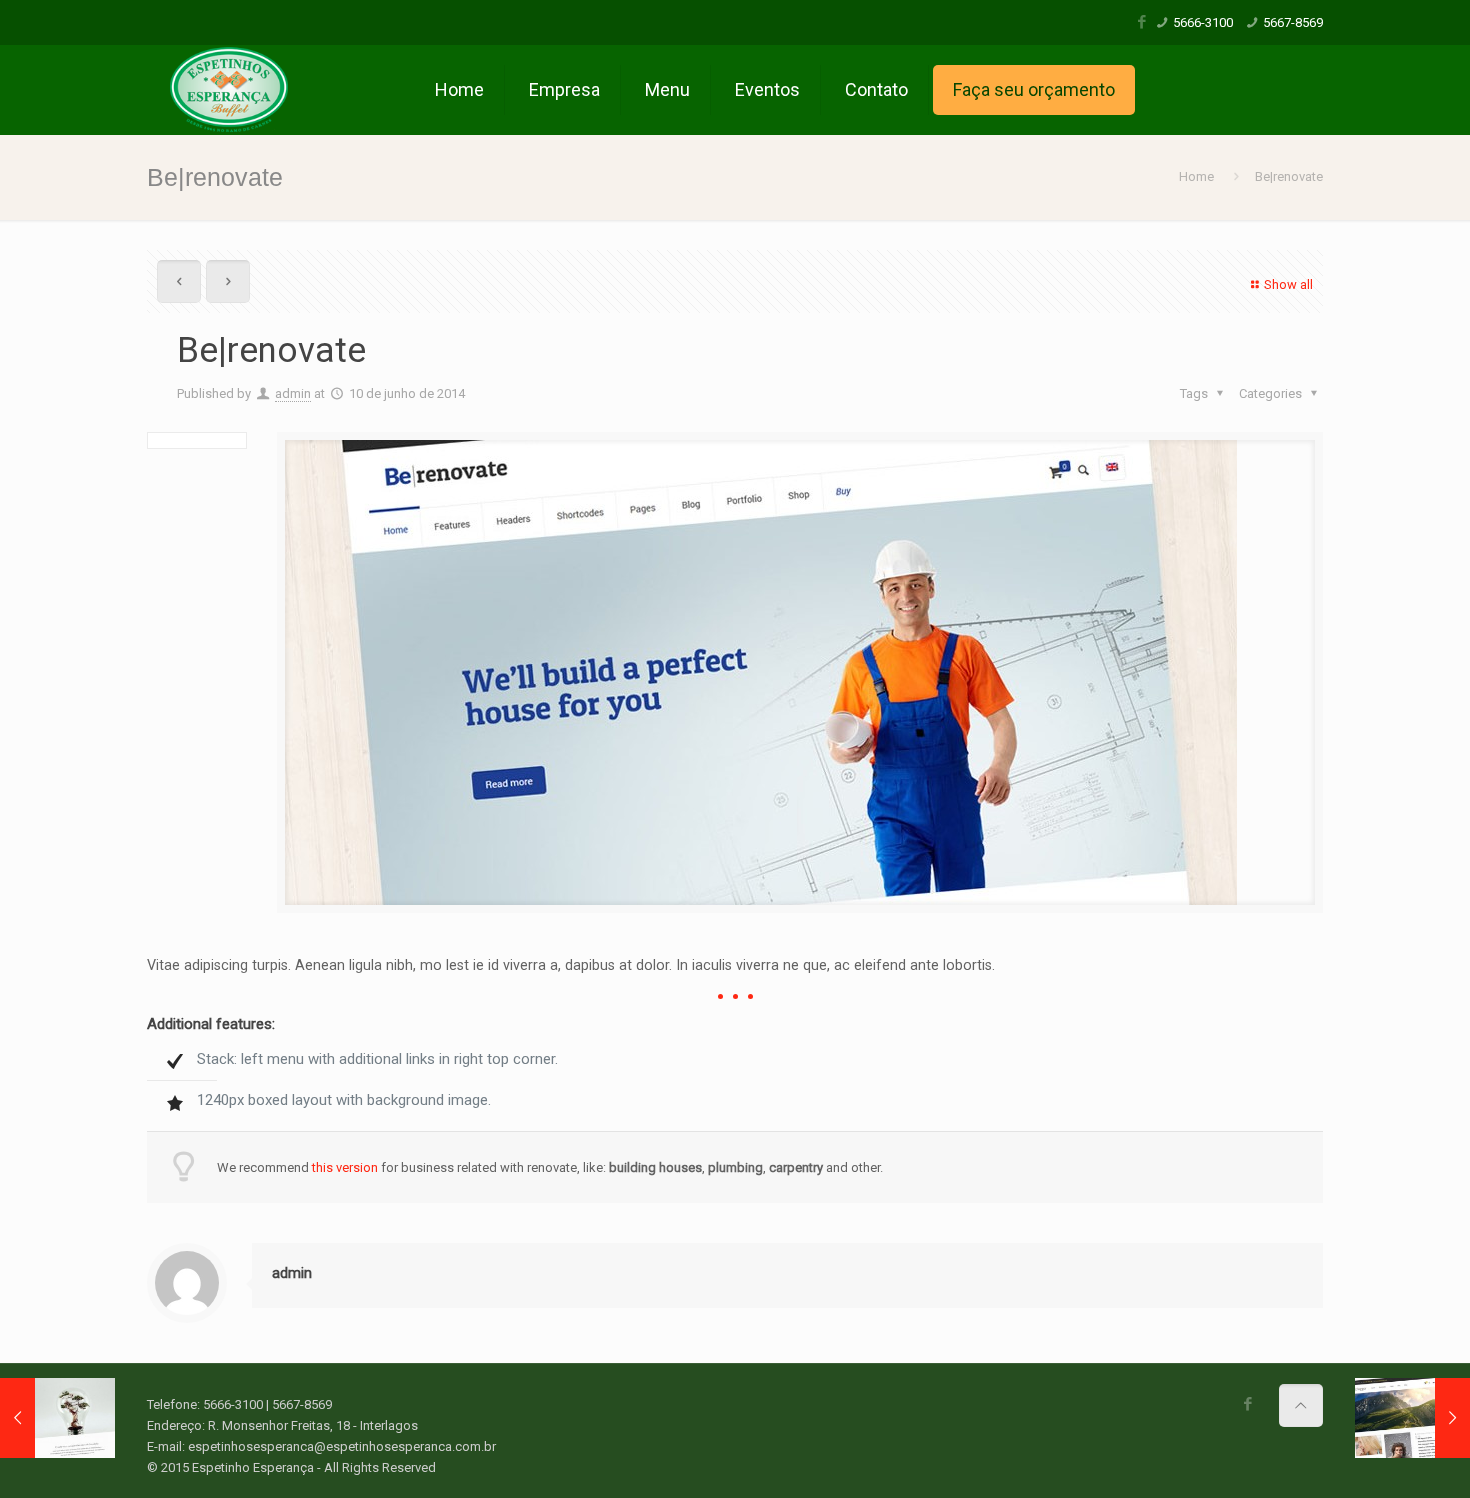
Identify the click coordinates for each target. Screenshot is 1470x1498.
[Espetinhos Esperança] (230, 90)
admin (293, 393)
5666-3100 (1203, 22)
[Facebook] (1142, 22)
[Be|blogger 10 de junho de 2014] (1412, 1418)
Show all (1288, 284)
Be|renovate (1289, 176)
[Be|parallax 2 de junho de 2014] (57, 1418)
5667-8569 (1293, 22)
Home (1196, 176)
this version (345, 1167)
